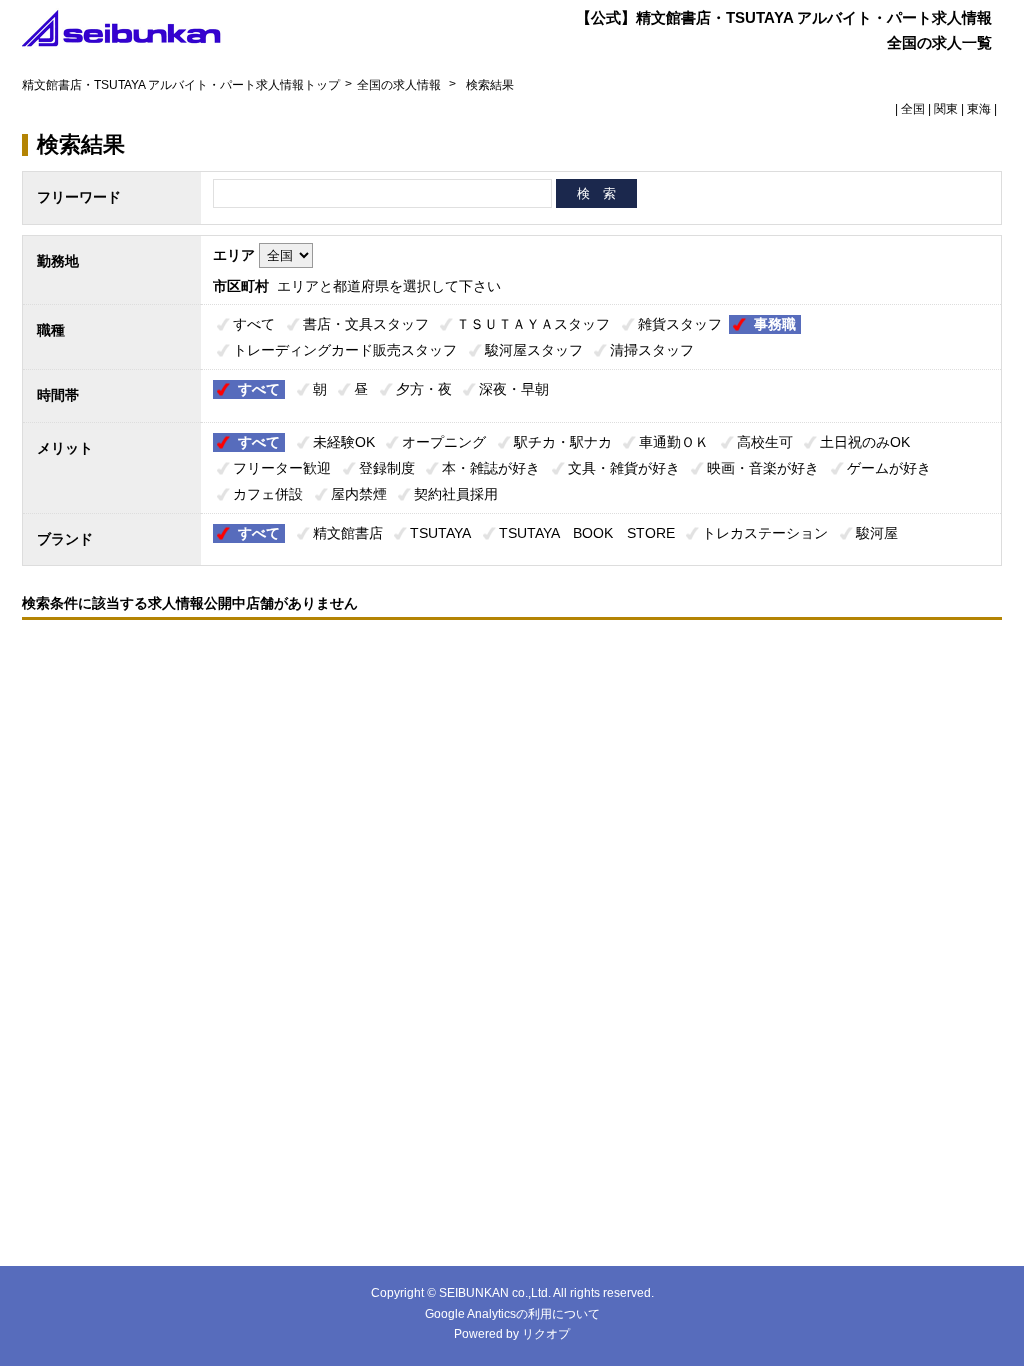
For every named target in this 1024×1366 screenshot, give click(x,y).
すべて (254, 324)
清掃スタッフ (652, 350)
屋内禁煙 (359, 494)
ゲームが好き (889, 468)
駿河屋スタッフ (534, 350)
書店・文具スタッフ (366, 324)
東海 (979, 109)
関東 (946, 109)
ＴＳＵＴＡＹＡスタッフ (533, 324)
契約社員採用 (456, 494)
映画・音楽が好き (763, 468)
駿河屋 (877, 533)
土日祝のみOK (865, 442)
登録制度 (387, 468)
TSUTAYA (440, 533)
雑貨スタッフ (680, 324)
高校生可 (765, 442)
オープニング (444, 442)
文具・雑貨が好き (624, 468)
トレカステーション (765, 533)
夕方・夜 (424, 389)
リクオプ (546, 1334)
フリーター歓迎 (282, 468)
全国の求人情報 (400, 85)
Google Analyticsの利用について (512, 1314)
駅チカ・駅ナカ (563, 442)
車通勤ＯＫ (674, 442)
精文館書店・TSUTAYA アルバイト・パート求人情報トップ (181, 85)
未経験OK (344, 442)
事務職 (775, 324)
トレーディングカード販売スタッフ (345, 350)
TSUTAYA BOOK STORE (587, 533)
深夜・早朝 (514, 389)
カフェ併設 (268, 494)
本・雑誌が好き (491, 468)
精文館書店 (348, 533)
